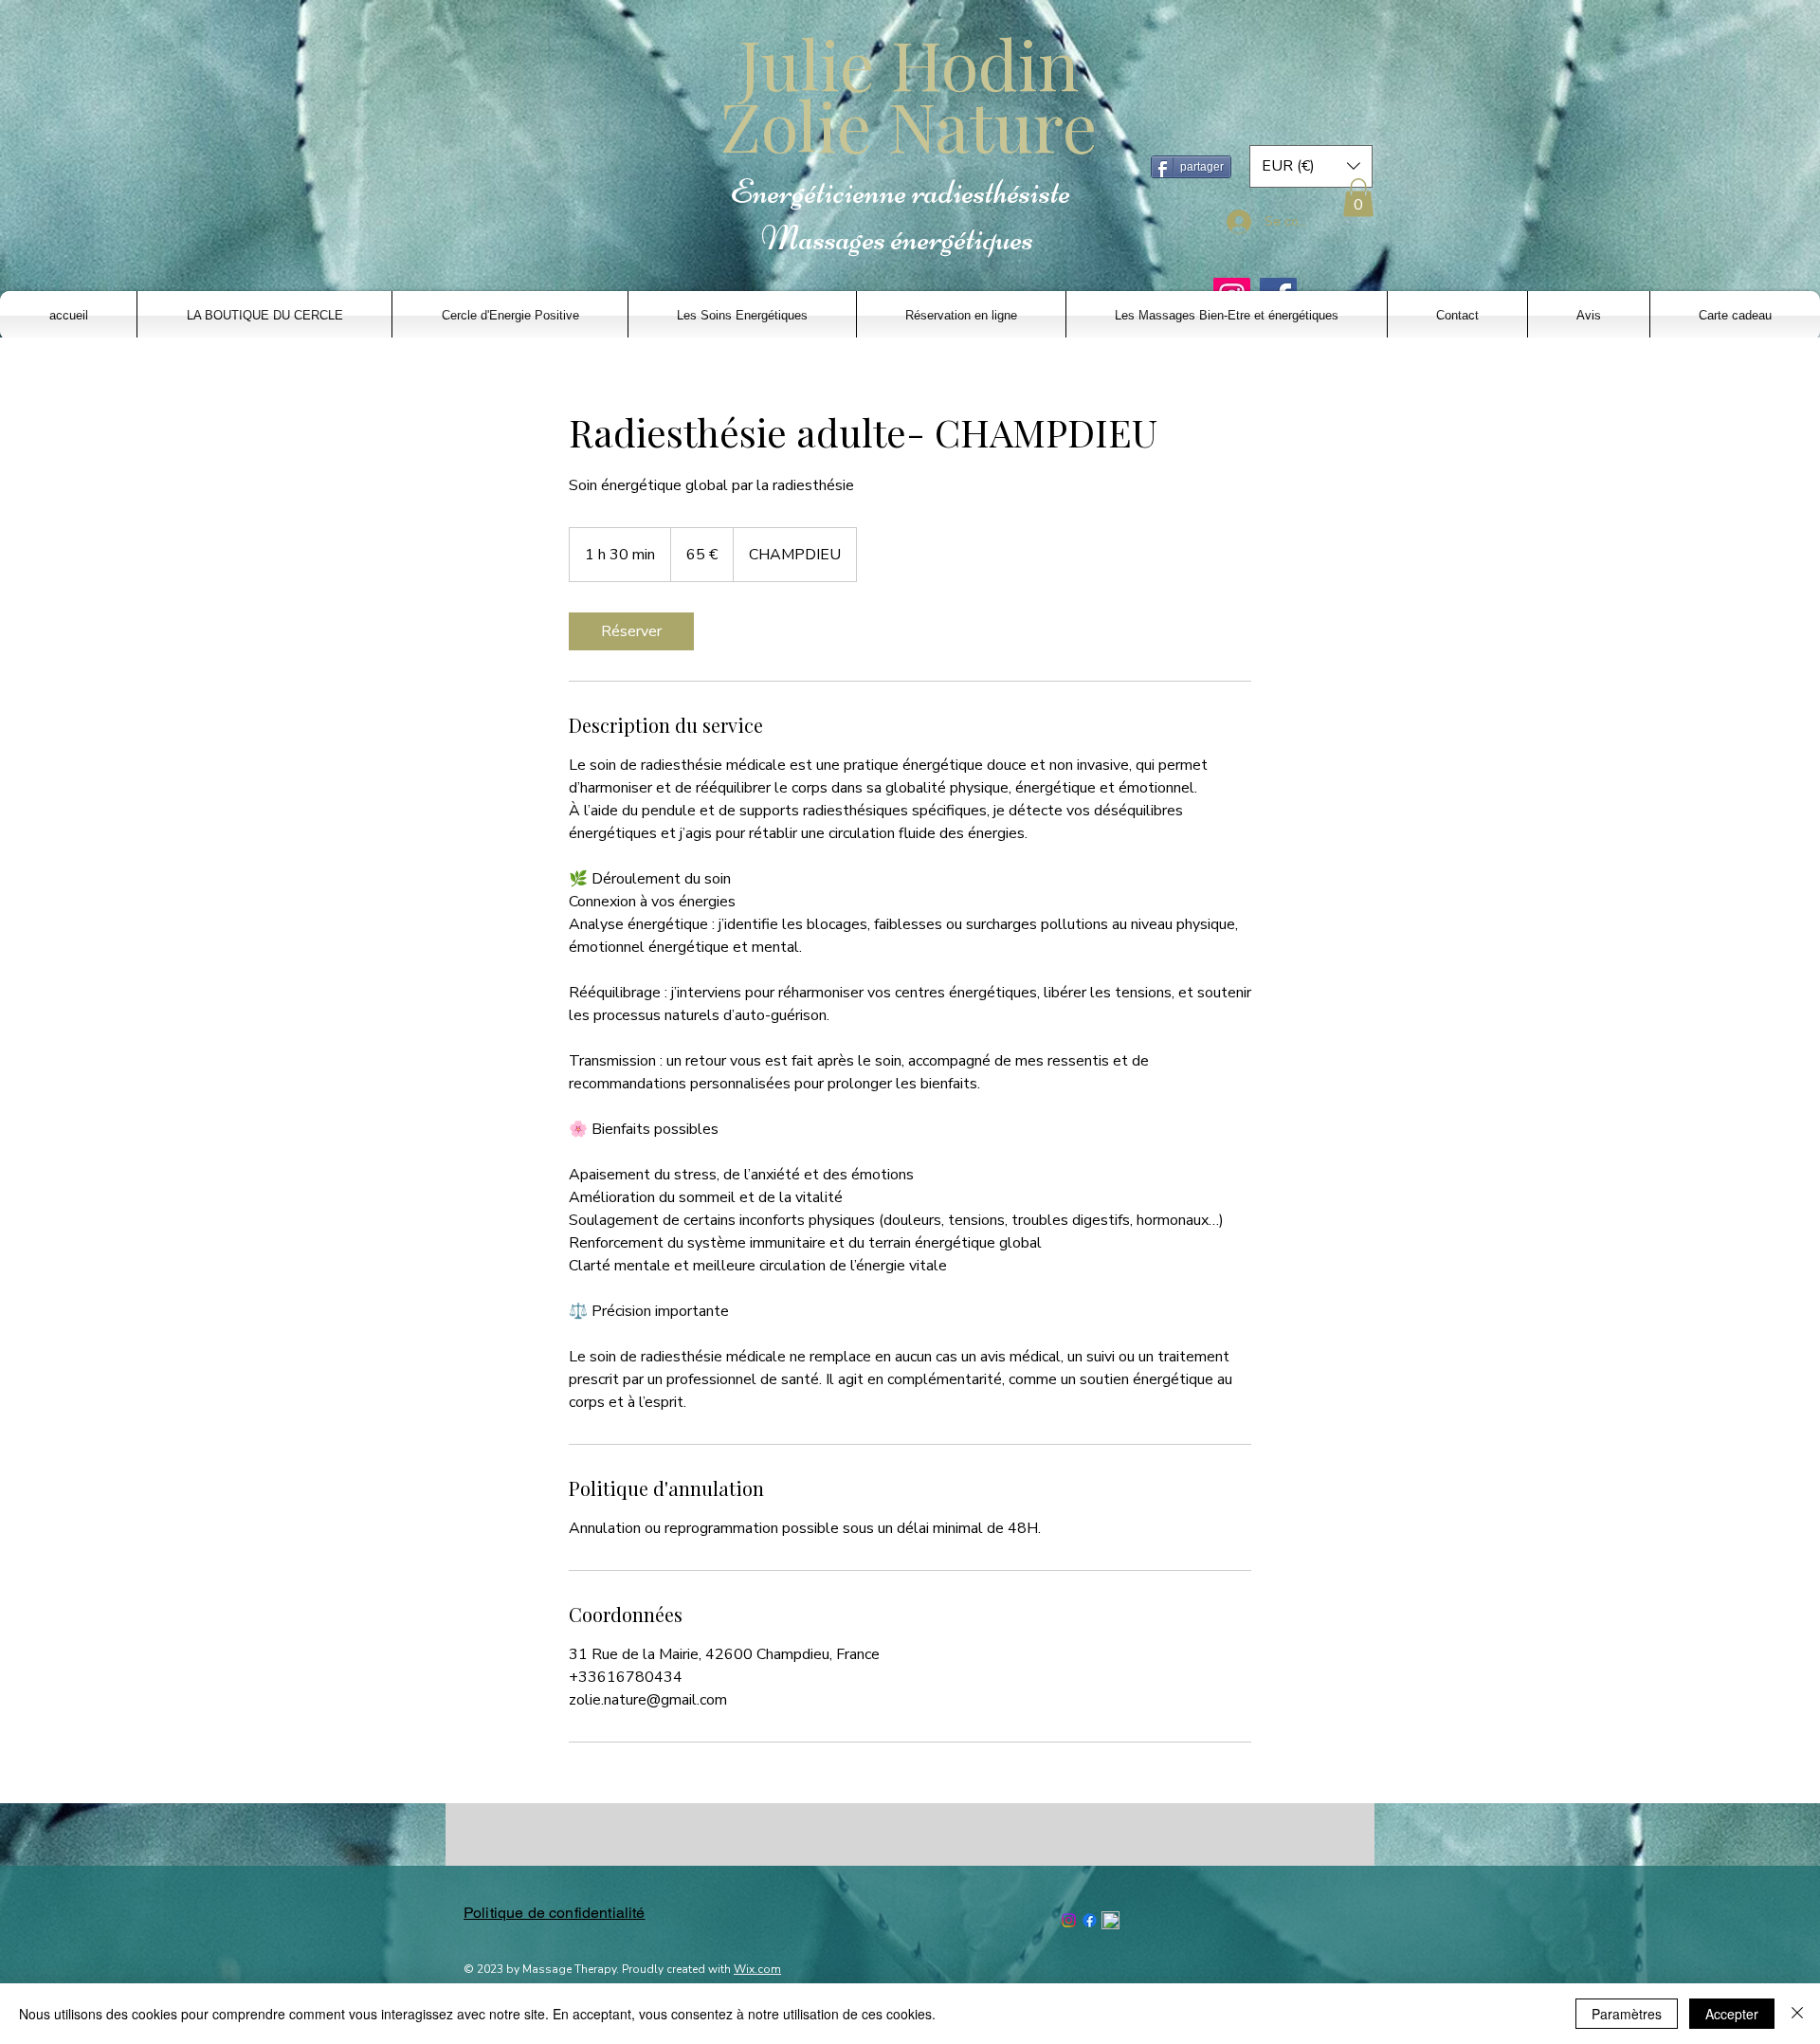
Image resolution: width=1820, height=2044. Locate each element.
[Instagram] (1069, 1920)
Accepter (1732, 2014)
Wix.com (757, 1969)
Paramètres (1627, 2014)
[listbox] (1311, 166)
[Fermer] (1797, 2014)
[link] (631, 631)
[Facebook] (1090, 1920)
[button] (1311, 166)
